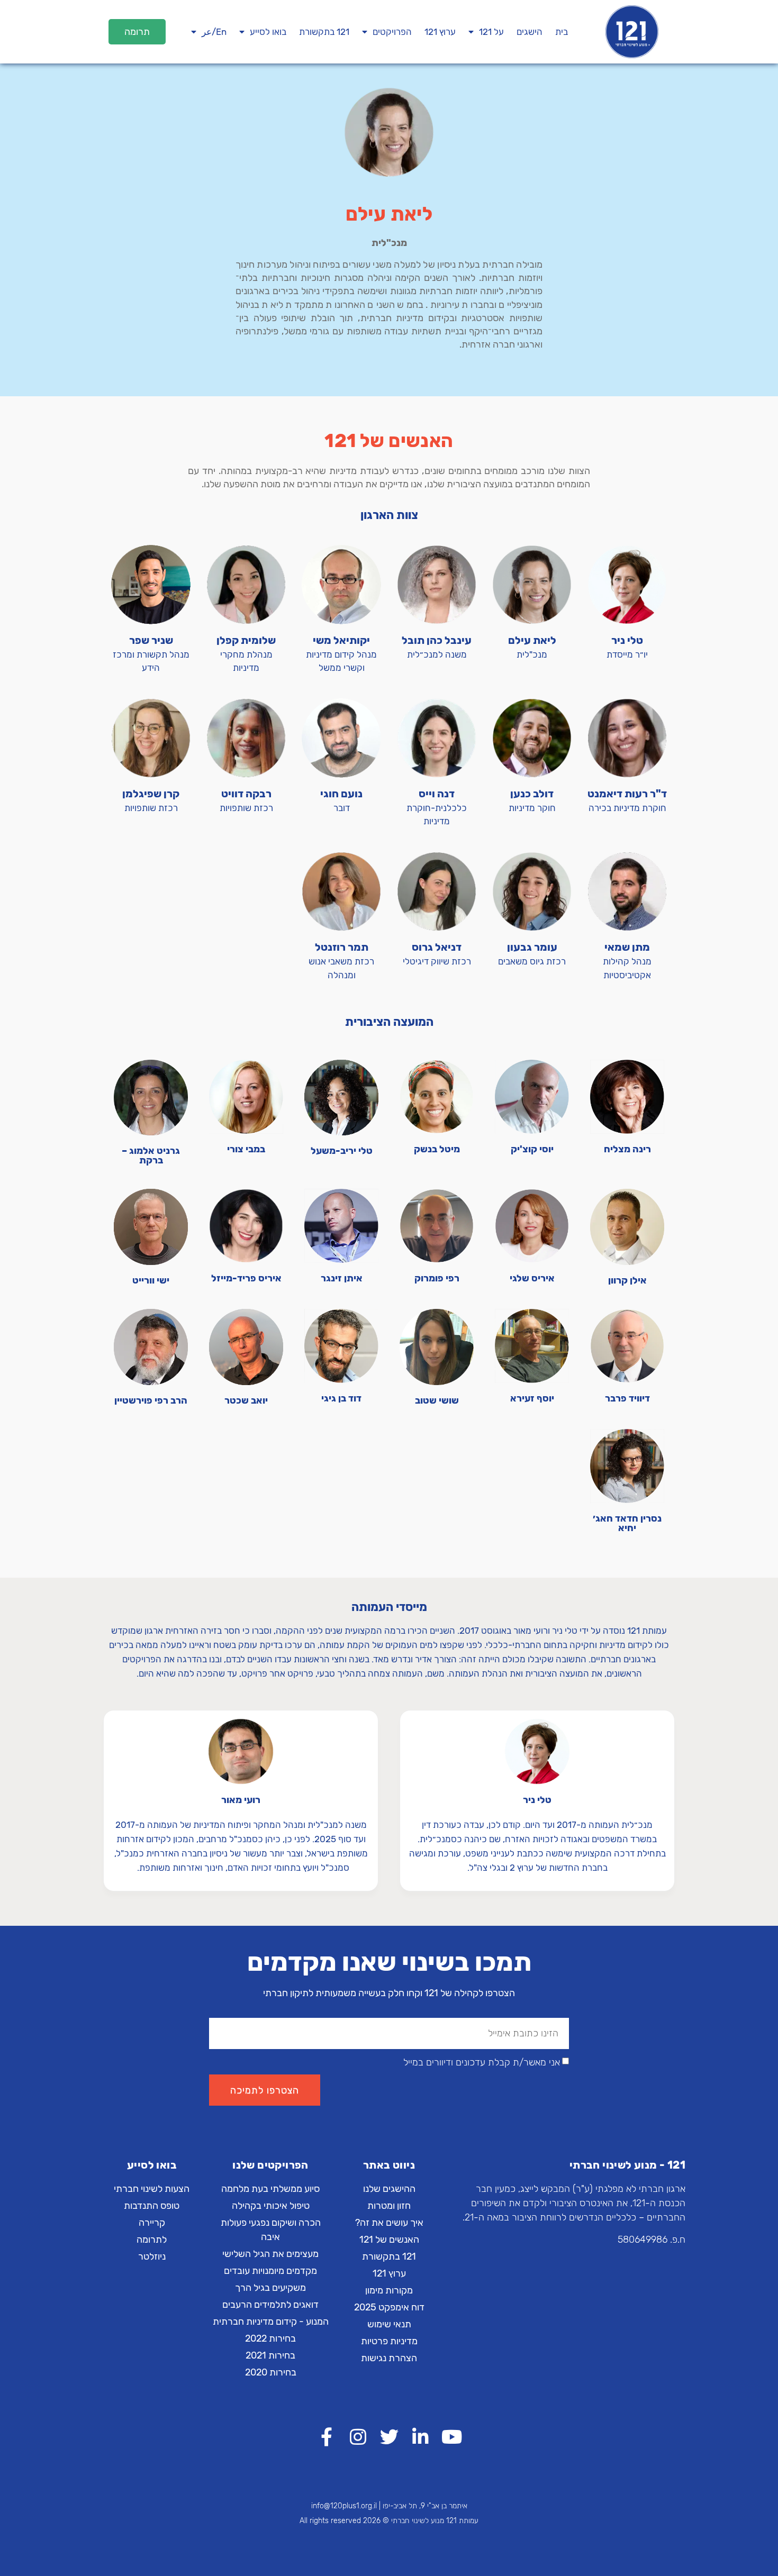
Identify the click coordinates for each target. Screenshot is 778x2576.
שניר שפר (151, 640)
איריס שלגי (532, 1278)
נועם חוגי (341, 794)
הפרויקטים (392, 32)
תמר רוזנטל (342, 947)
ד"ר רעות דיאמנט (627, 794)
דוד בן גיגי (341, 1398)
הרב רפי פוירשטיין (151, 1400)
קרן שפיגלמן (151, 794)
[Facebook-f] (327, 2437)
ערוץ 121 (440, 32)
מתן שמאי (627, 947)
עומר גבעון (532, 947)
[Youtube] (452, 2437)
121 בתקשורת (324, 32)
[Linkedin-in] (420, 2437)
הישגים (530, 32)
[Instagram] (358, 2437)
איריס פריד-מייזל (246, 1278)
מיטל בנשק (437, 1149)
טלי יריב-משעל (342, 1151)
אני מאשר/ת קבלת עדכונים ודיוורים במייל (482, 2063)
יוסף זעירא (532, 1398)
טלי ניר (627, 640)
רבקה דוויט (246, 794)
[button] (137, 32)
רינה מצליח (627, 1149)
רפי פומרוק (437, 1278)
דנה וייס (437, 794)
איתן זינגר (342, 1278)
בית (562, 32)
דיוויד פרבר (627, 1398)
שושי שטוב (437, 1400)
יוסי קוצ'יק (532, 1149)
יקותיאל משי (341, 640)
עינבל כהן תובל (437, 640)
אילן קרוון (627, 1280)
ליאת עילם (532, 640)
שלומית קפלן (246, 640)
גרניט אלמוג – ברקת (151, 1155)
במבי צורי (246, 1149)
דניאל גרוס (437, 947)
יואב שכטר (246, 1400)
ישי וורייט (151, 1280)
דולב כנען (532, 794)
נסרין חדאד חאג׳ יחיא (627, 1523)
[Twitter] (389, 2437)
